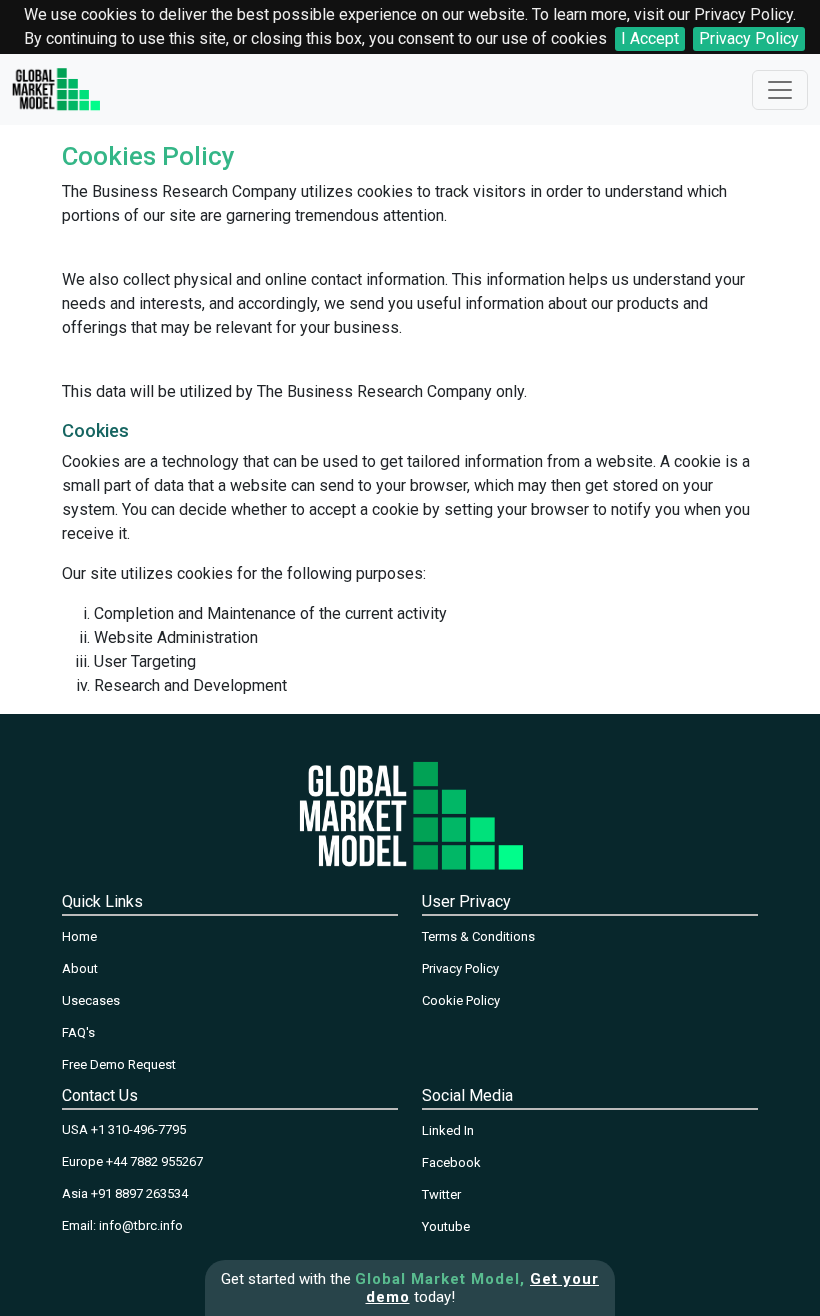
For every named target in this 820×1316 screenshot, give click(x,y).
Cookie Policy (461, 1000)
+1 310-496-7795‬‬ (138, 1129)
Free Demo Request (119, 1064)
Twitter (441, 1194)
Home (79, 936)
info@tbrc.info (141, 1225)
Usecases (91, 1000)
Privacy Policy (749, 38)
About (80, 968)
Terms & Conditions (478, 936)
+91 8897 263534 (139, 1193)
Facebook (451, 1162)
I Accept (650, 38)
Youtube (446, 1226)
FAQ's (78, 1032)
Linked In (448, 1130)
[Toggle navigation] (780, 90)
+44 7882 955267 (154, 1161)
